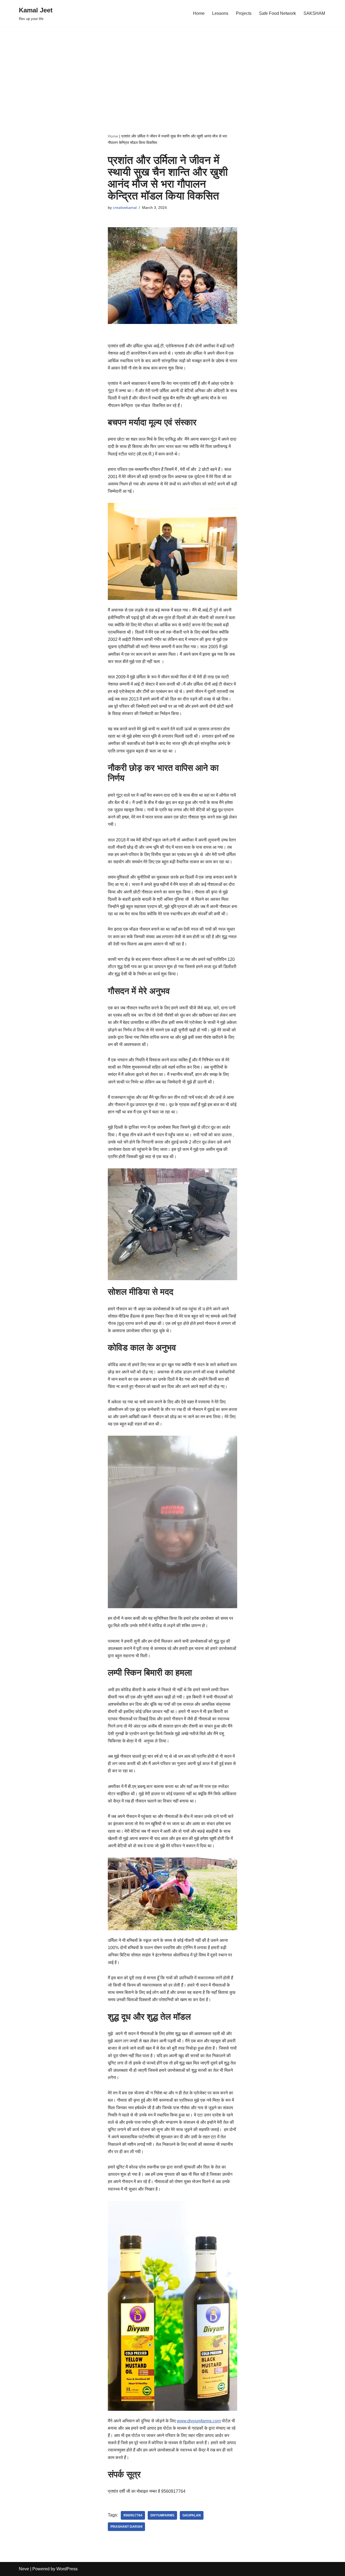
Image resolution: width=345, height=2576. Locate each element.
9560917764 (133, 2515)
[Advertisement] (172, 70)
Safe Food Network (277, 13)
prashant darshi (126, 2527)
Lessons (220, 13)
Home (199, 13)
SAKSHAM (314, 13)
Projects (244, 13)
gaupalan (192, 2515)
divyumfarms (162, 2515)
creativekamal (125, 208)
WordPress (67, 2569)
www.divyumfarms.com (199, 2421)
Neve (24, 2569)
